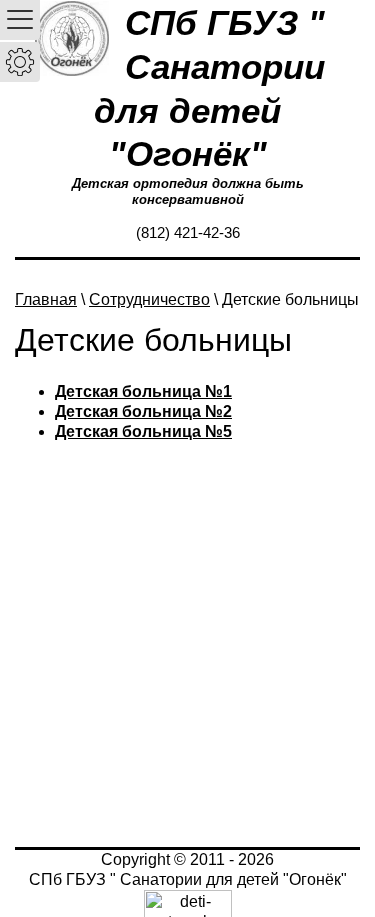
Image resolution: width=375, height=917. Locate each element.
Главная (46, 299)
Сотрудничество (149, 299)
